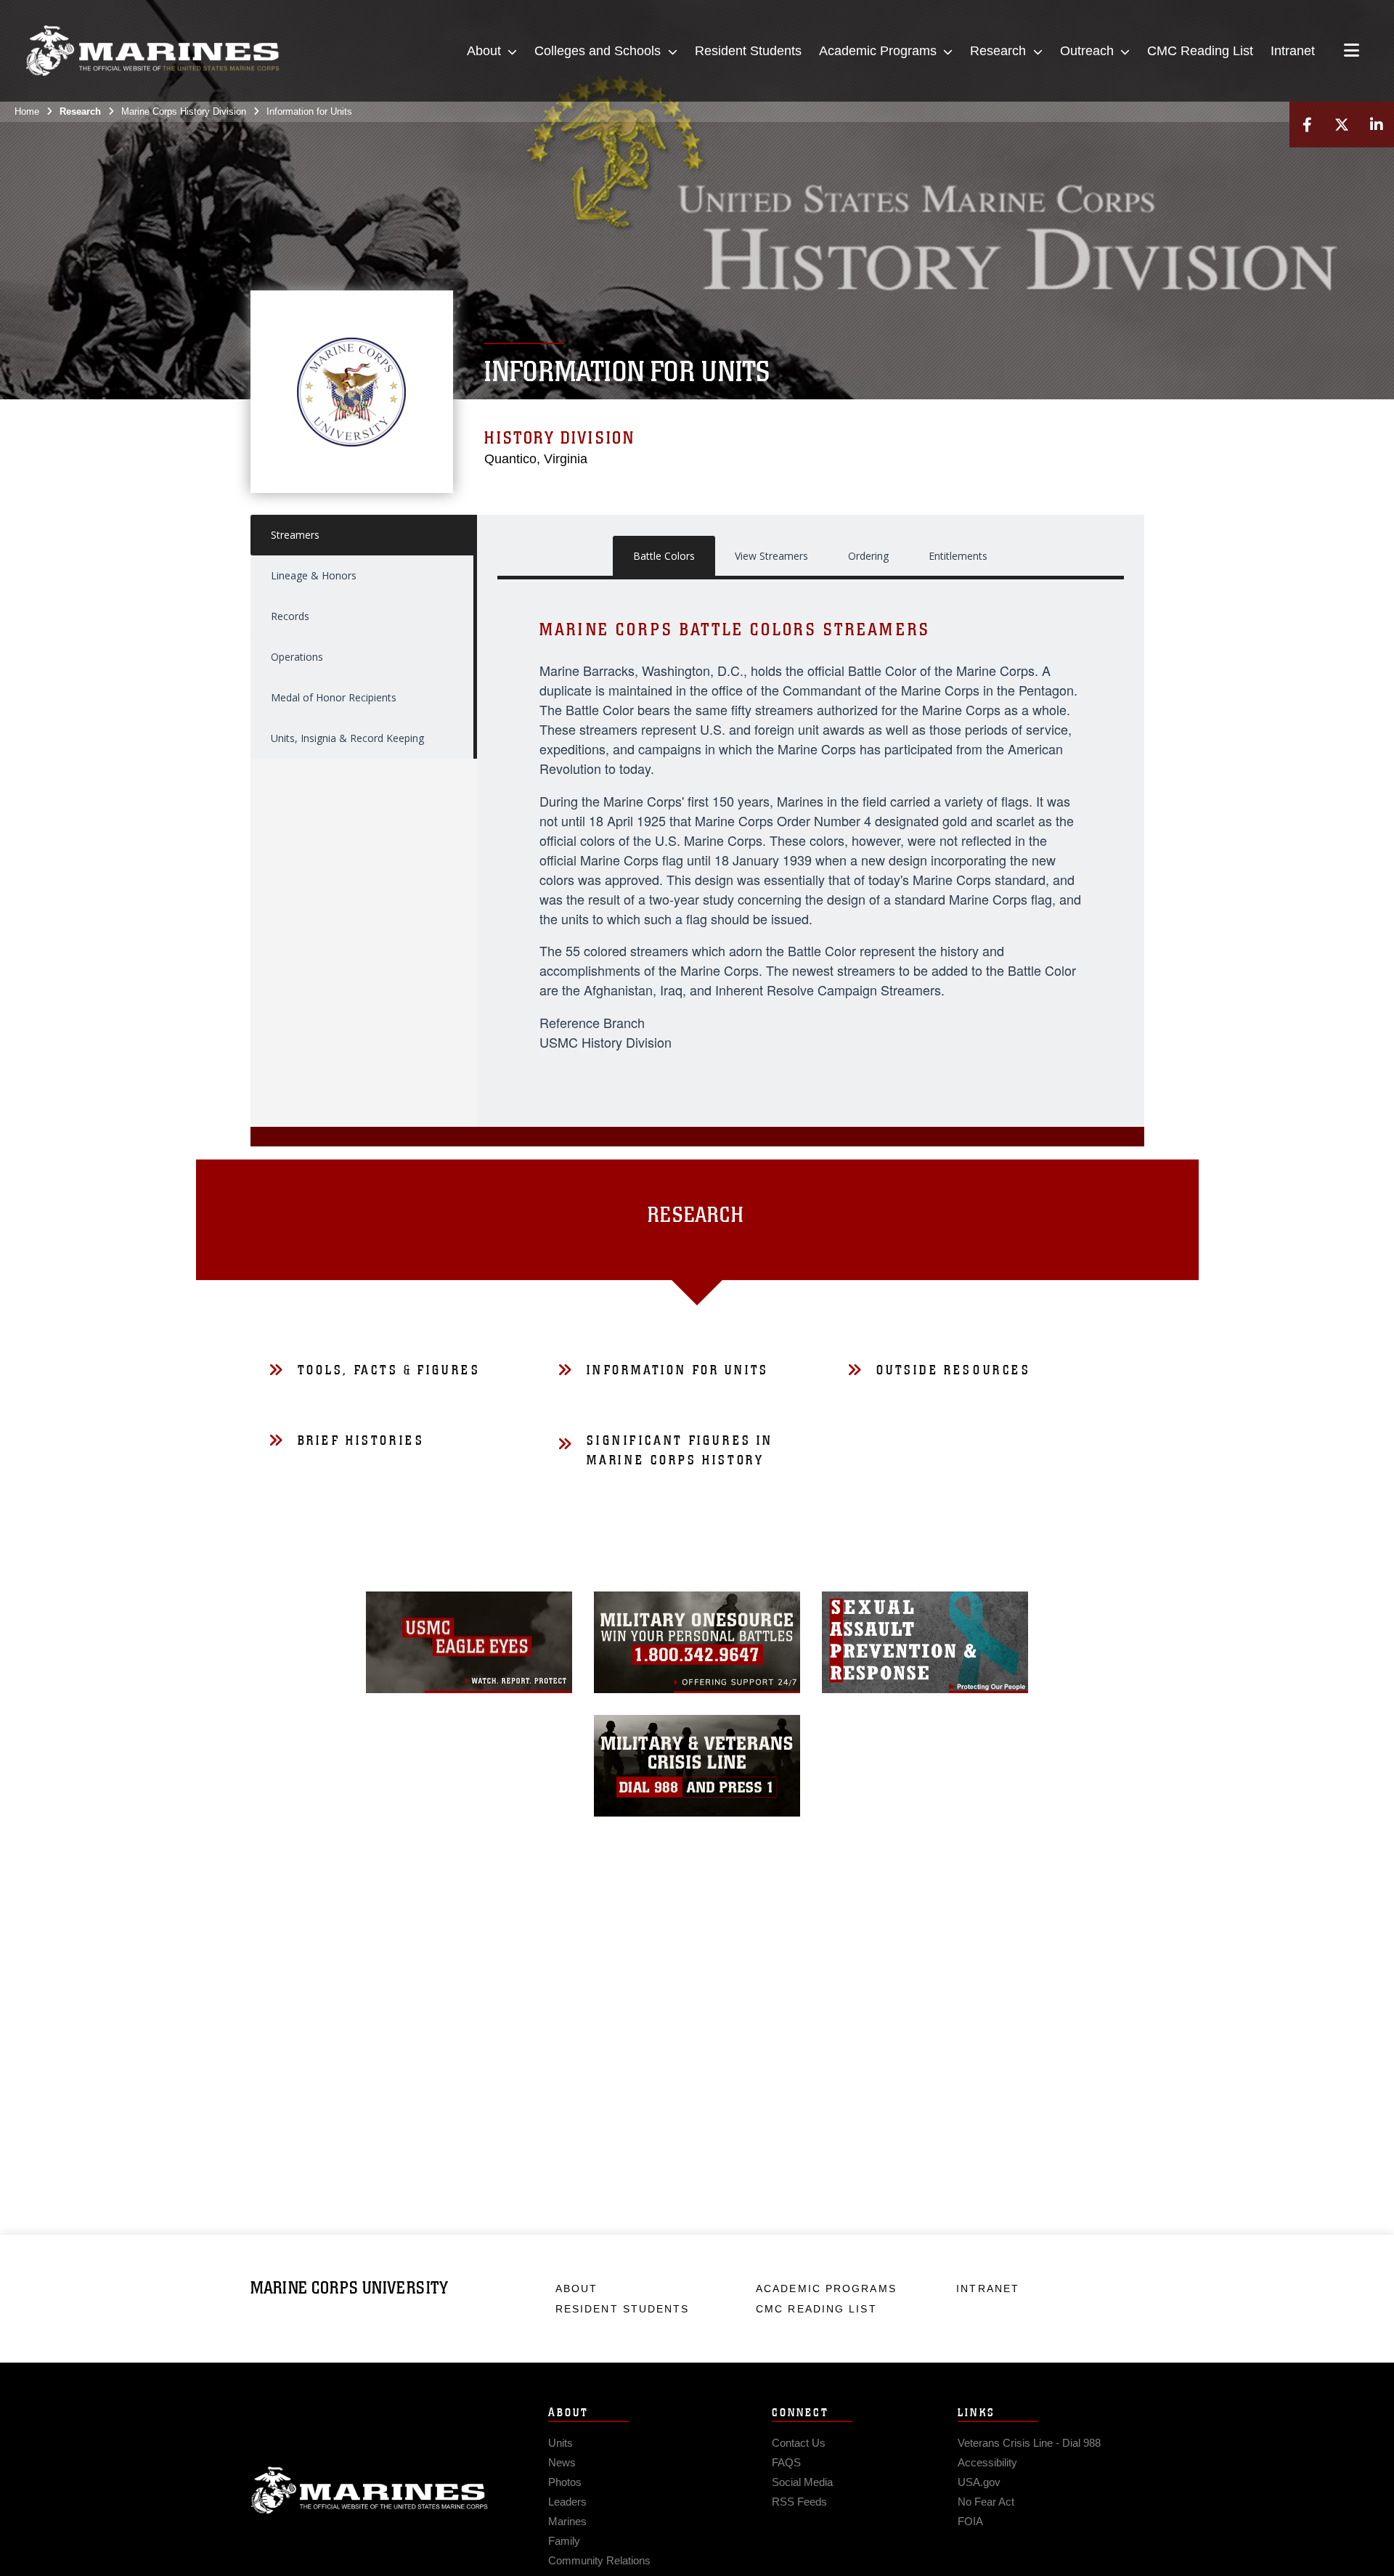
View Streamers (771, 556)
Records (290, 616)
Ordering (868, 556)
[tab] (697, 1220)
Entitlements (958, 556)
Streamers (295, 535)
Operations (297, 657)
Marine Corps (370, 2490)
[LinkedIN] (1377, 125)
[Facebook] (1307, 125)
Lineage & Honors (314, 575)
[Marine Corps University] (152, 51)
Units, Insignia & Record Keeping (347, 738)
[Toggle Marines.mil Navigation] (1352, 52)
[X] (1342, 125)
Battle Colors (664, 556)
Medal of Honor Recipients (334, 697)
